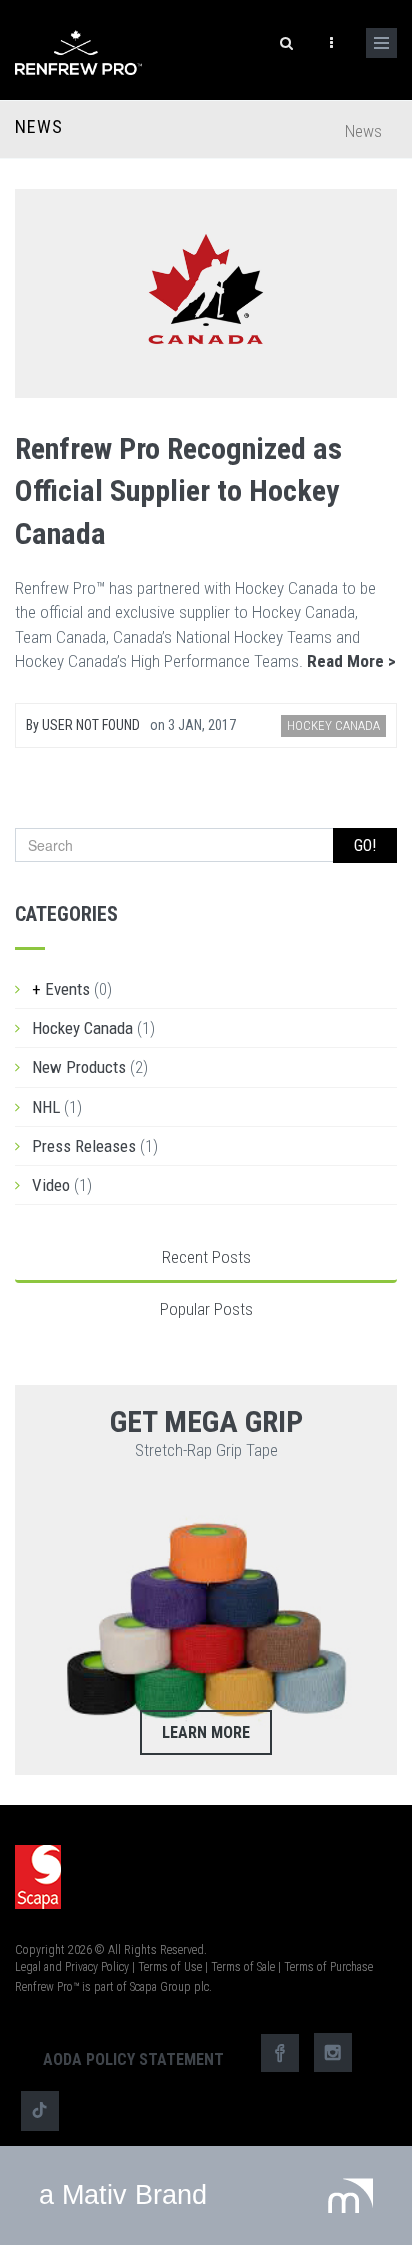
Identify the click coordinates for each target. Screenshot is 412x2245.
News (39, 127)
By (83, 725)
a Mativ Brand (123, 2195)
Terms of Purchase (328, 1967)
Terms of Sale (243, 1967)
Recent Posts (206, 1257)
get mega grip (206, 1421)
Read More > (351, 661)
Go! (365, 845)
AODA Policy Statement (133, 2059)
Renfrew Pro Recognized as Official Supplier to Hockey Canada (178, 491)
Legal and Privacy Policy (72, 1967)
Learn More (206, 1732)
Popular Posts (206, 1309)
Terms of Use (170, 1967)
